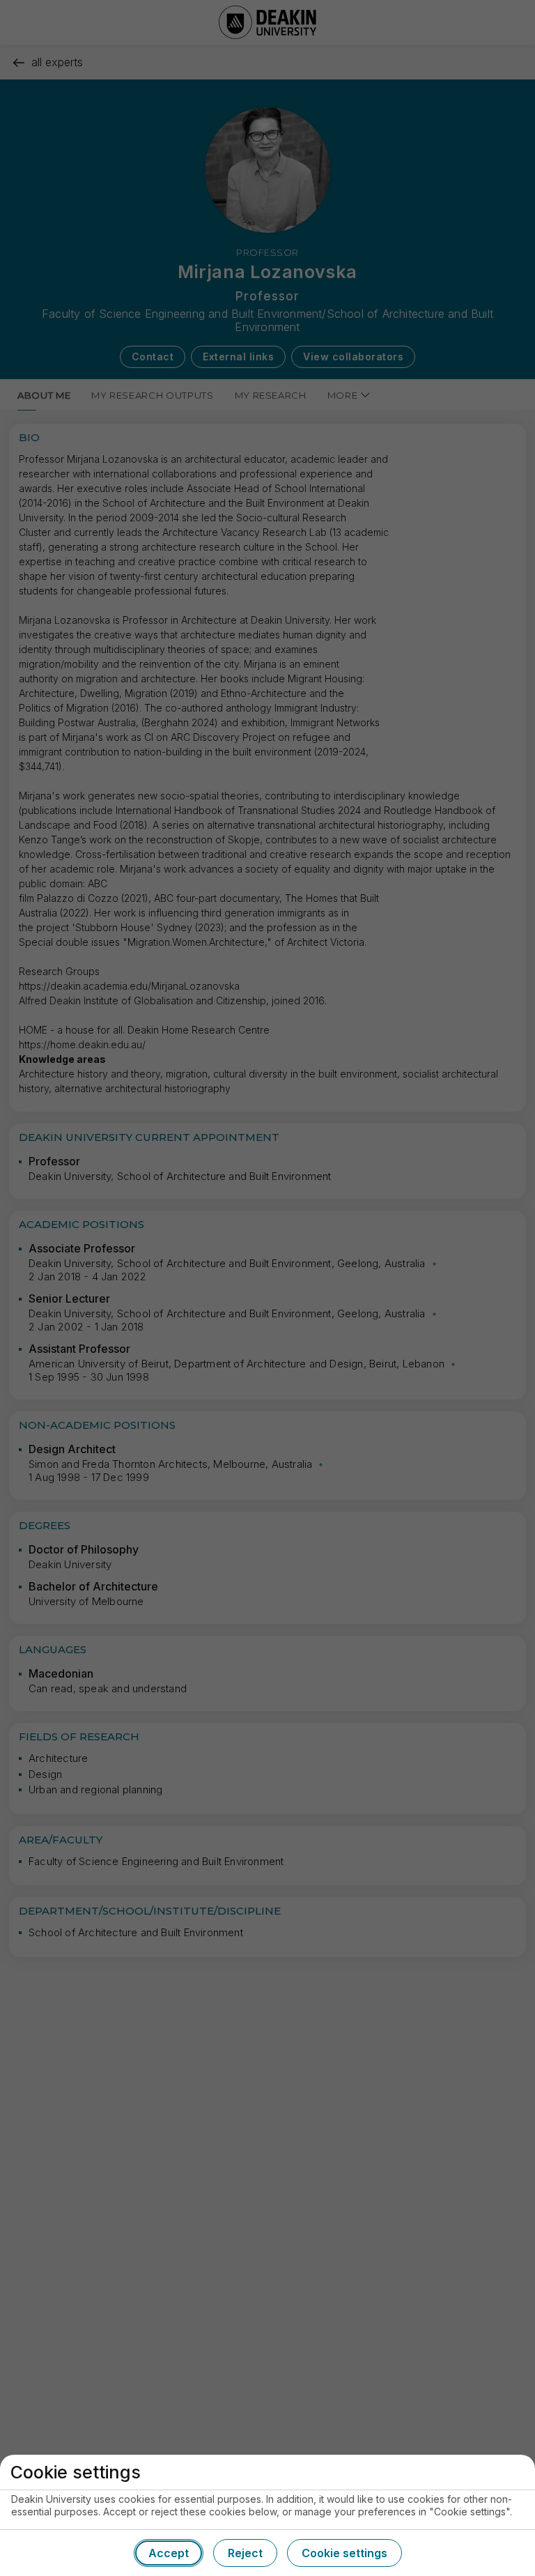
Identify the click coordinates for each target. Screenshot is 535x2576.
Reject (245, 2553)
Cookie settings (344, 2553)
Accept (169, 2553)
